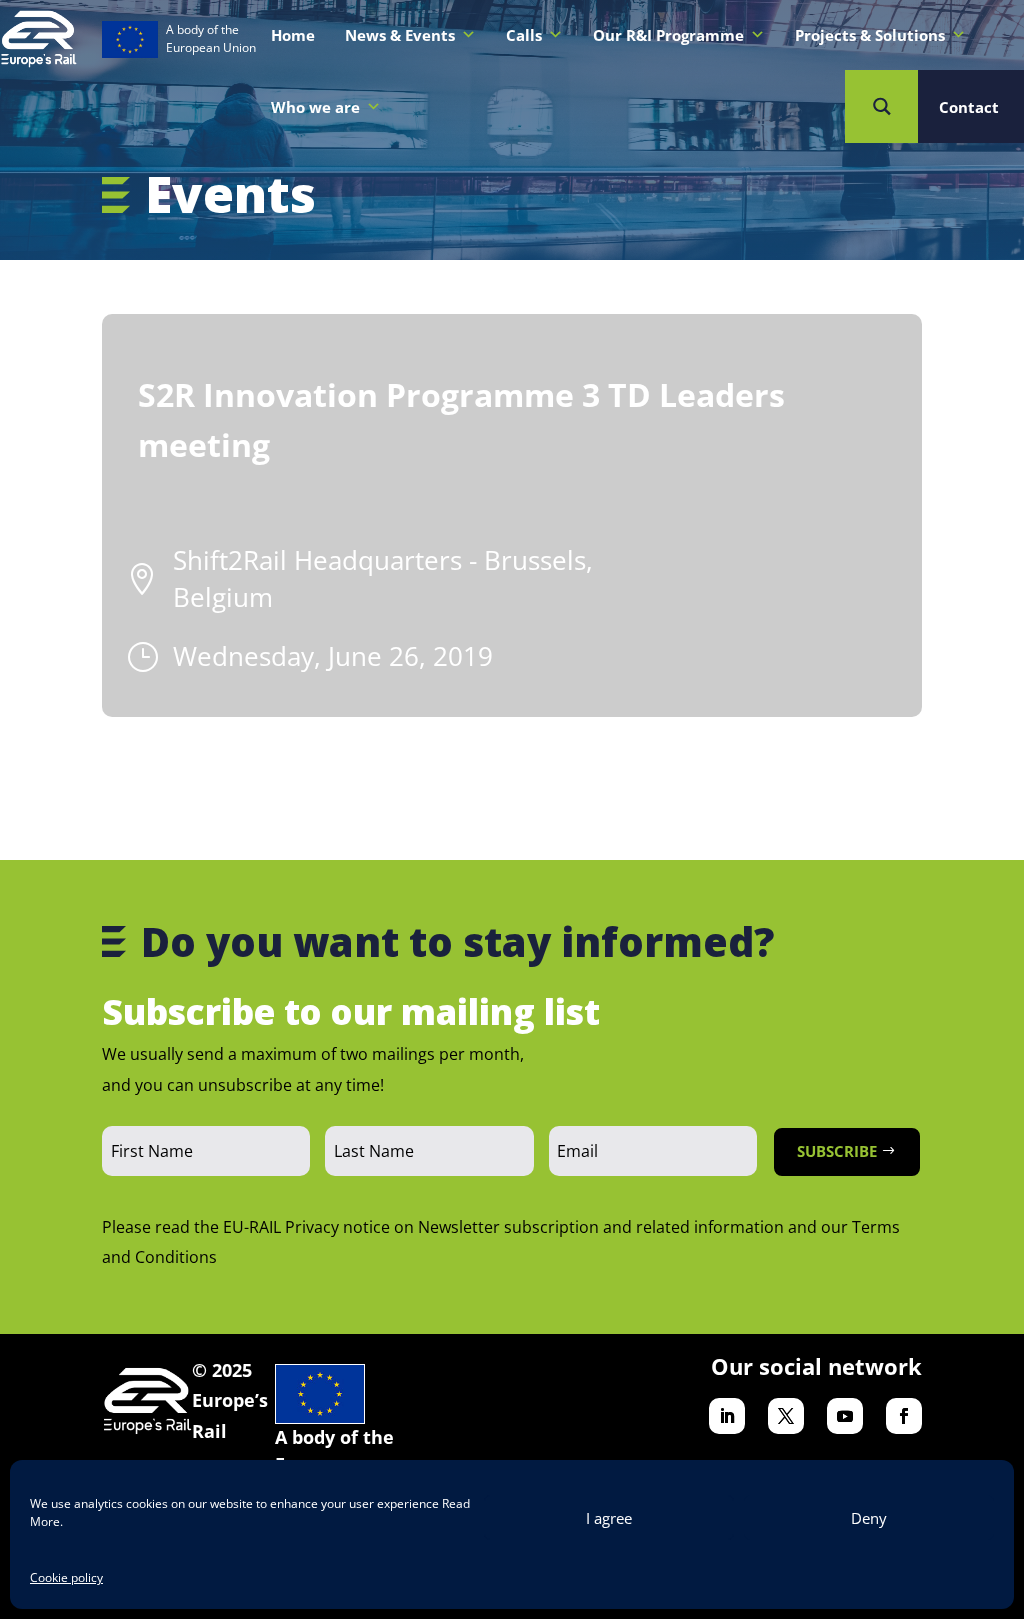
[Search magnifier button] (881, 106)
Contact (969, 107)
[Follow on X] (786, 1416)
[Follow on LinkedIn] (727, 1416)
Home (293, 35)
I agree (609, 1518)
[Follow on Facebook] (904, 1416)
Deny (869, 1518)
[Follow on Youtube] (845, 1416)
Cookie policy (66, 1577)
